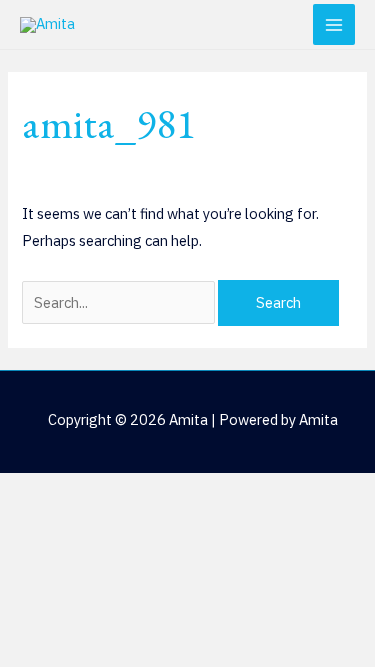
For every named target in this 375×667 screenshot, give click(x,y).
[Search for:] (120, 302)
